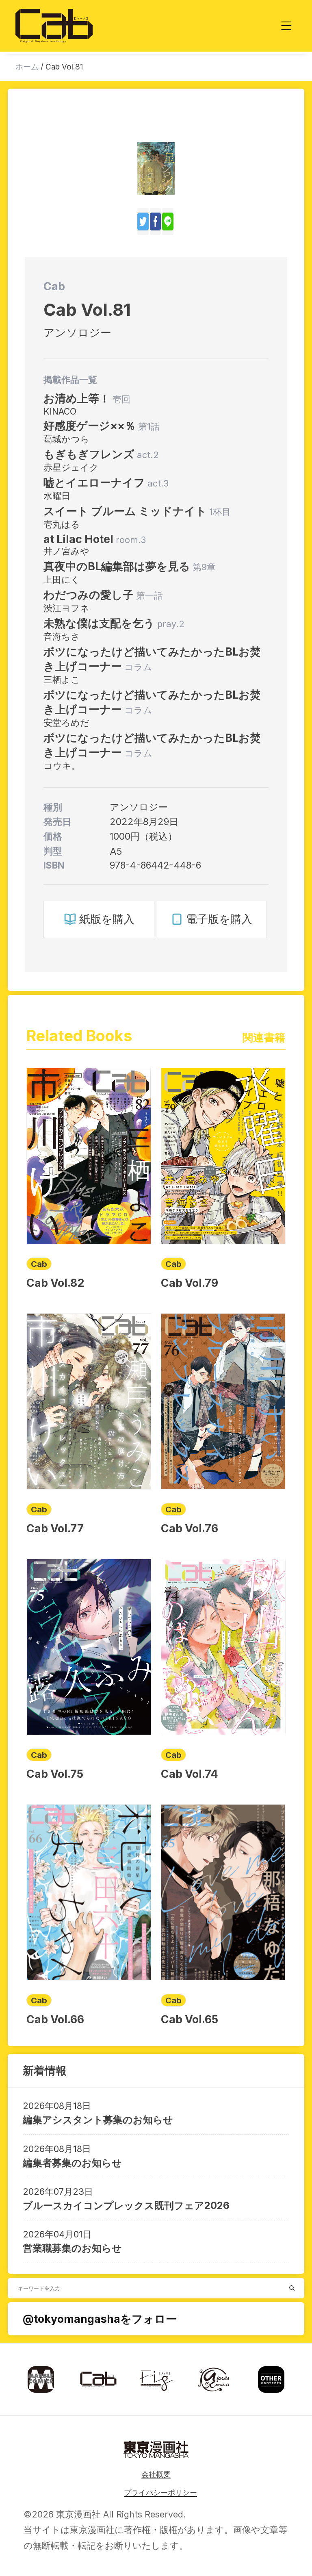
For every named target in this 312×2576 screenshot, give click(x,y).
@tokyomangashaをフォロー (100, 2319)
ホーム (27, 67)
